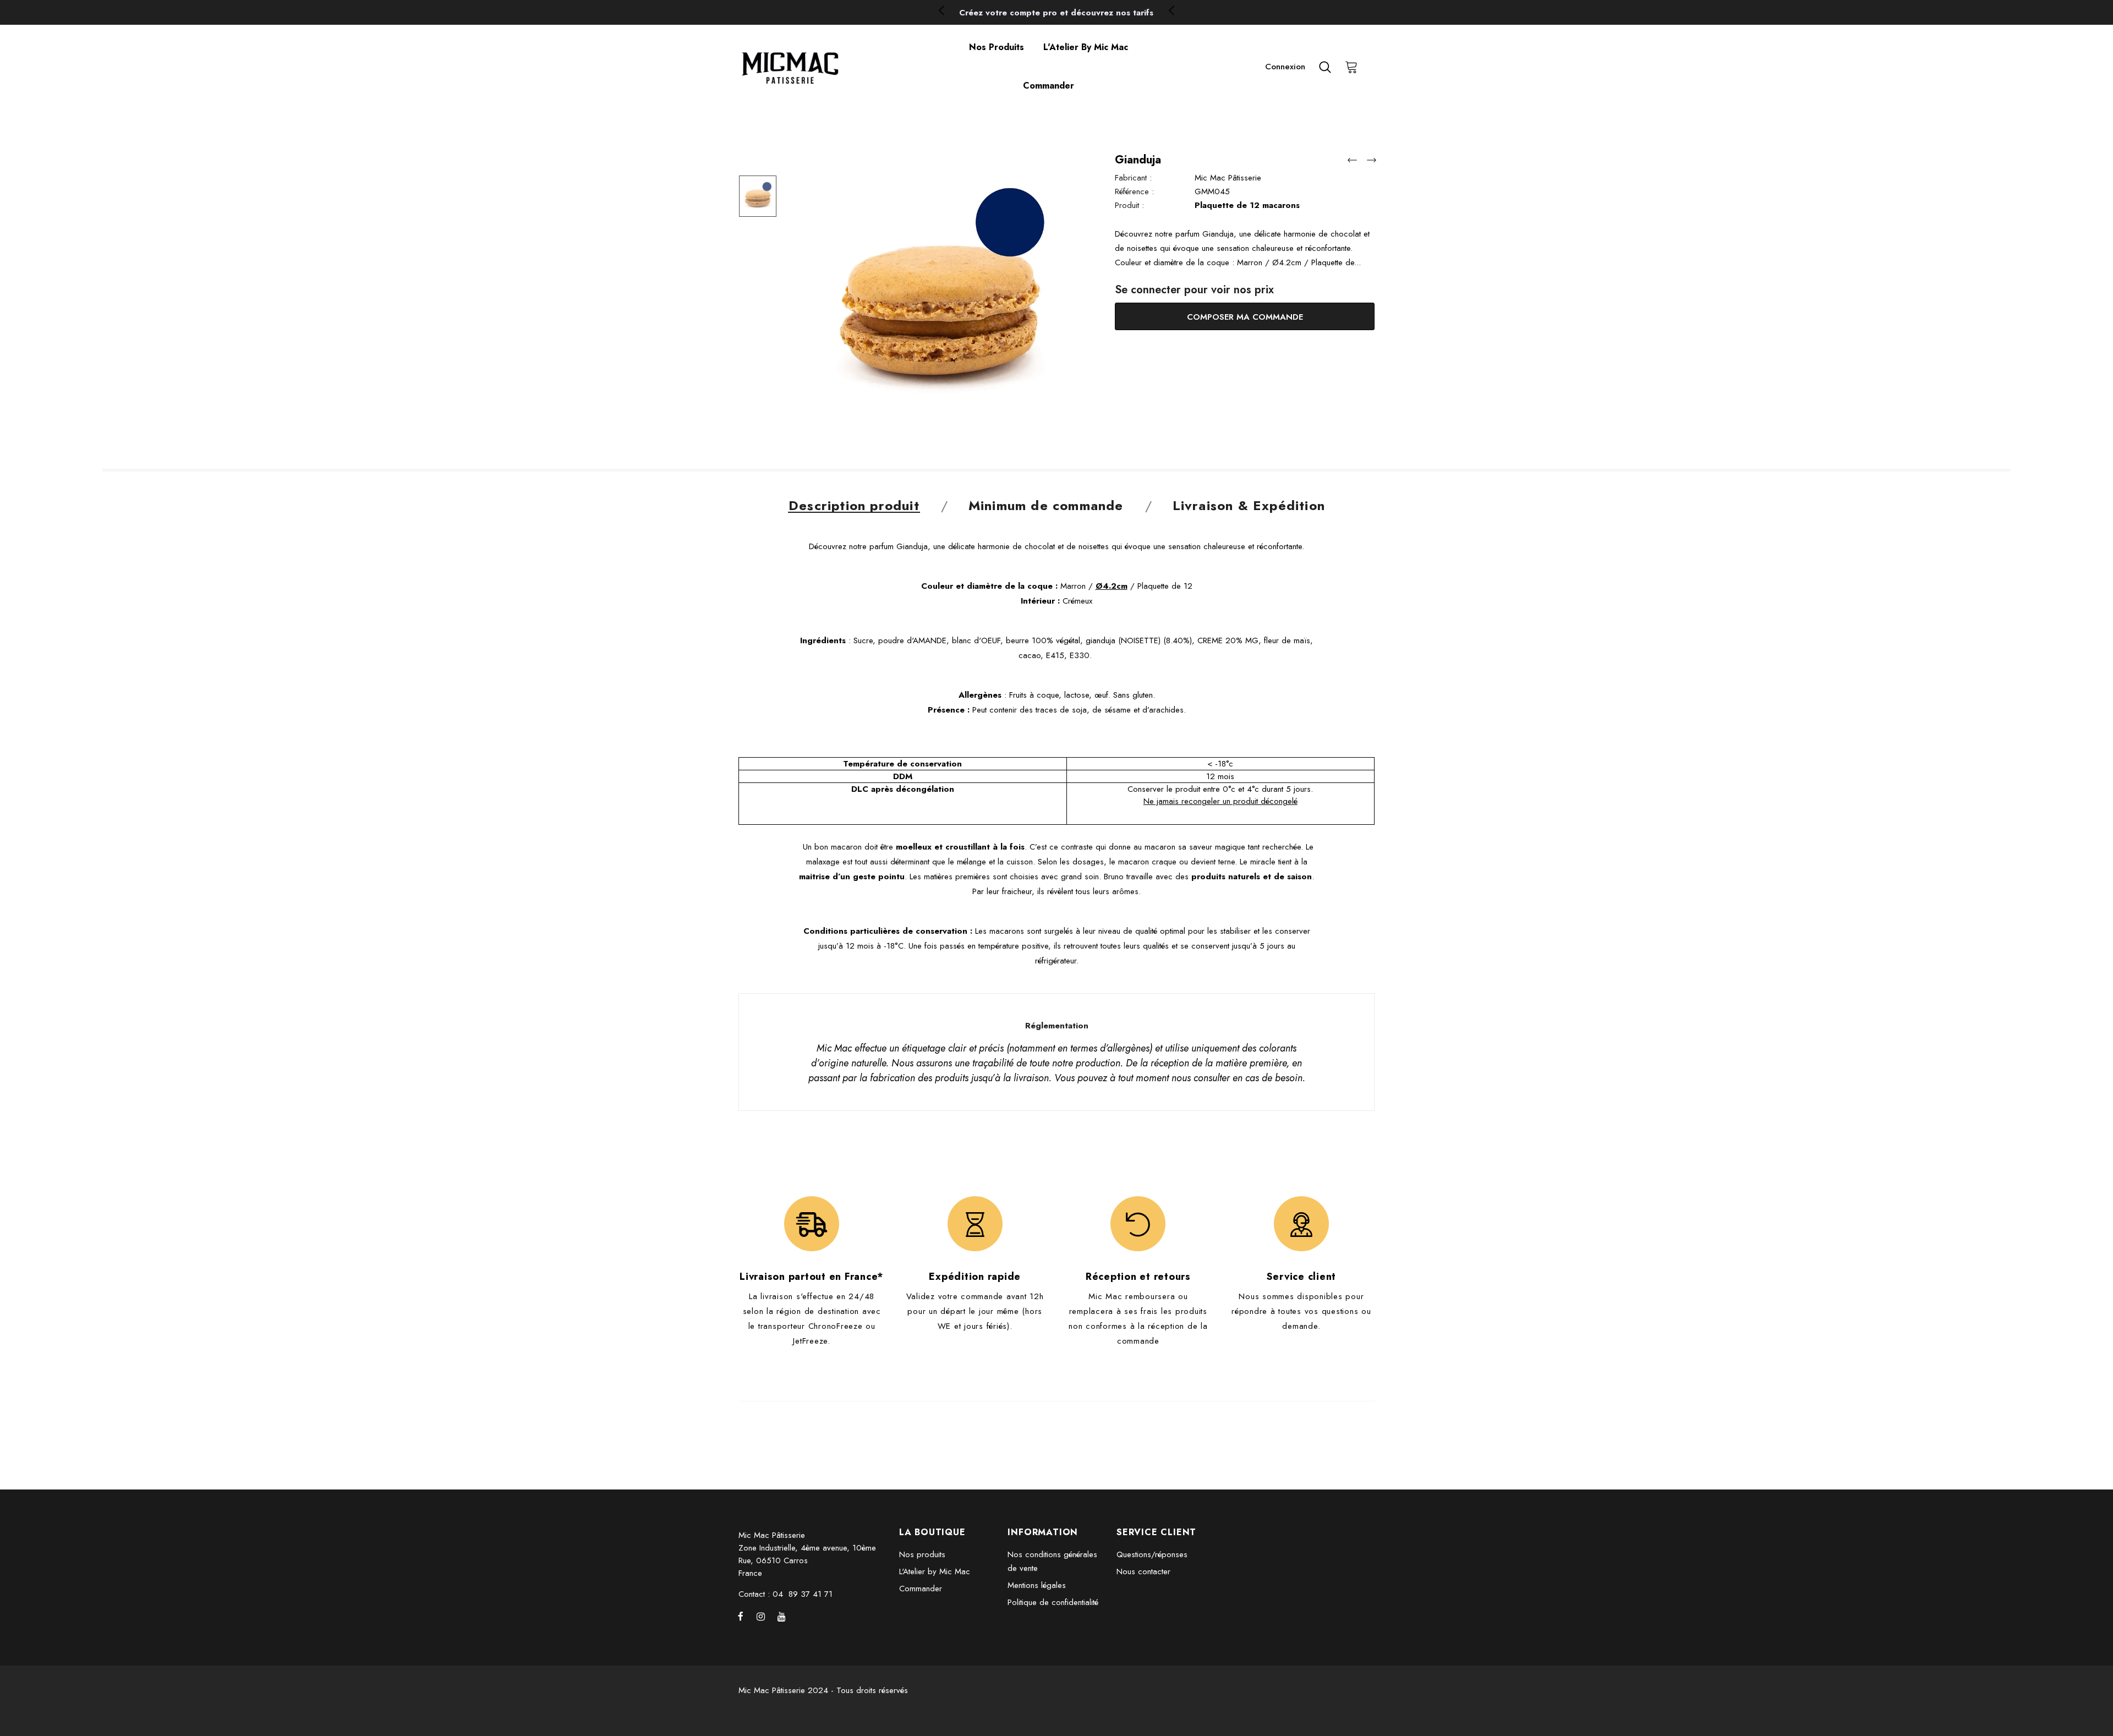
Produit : (1129, 205)
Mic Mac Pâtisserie (1228, 178)
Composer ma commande (1245, 317)
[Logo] (829, 67)
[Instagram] (761, 1616)
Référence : (1134, 191)
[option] (1056, 13)
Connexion (1285, 67)
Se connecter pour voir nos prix (1194, 290)
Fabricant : (1133, 178)
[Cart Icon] (1351, 67)
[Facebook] (741, 1616)
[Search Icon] (1325, 67)
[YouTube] (781, 1616)
